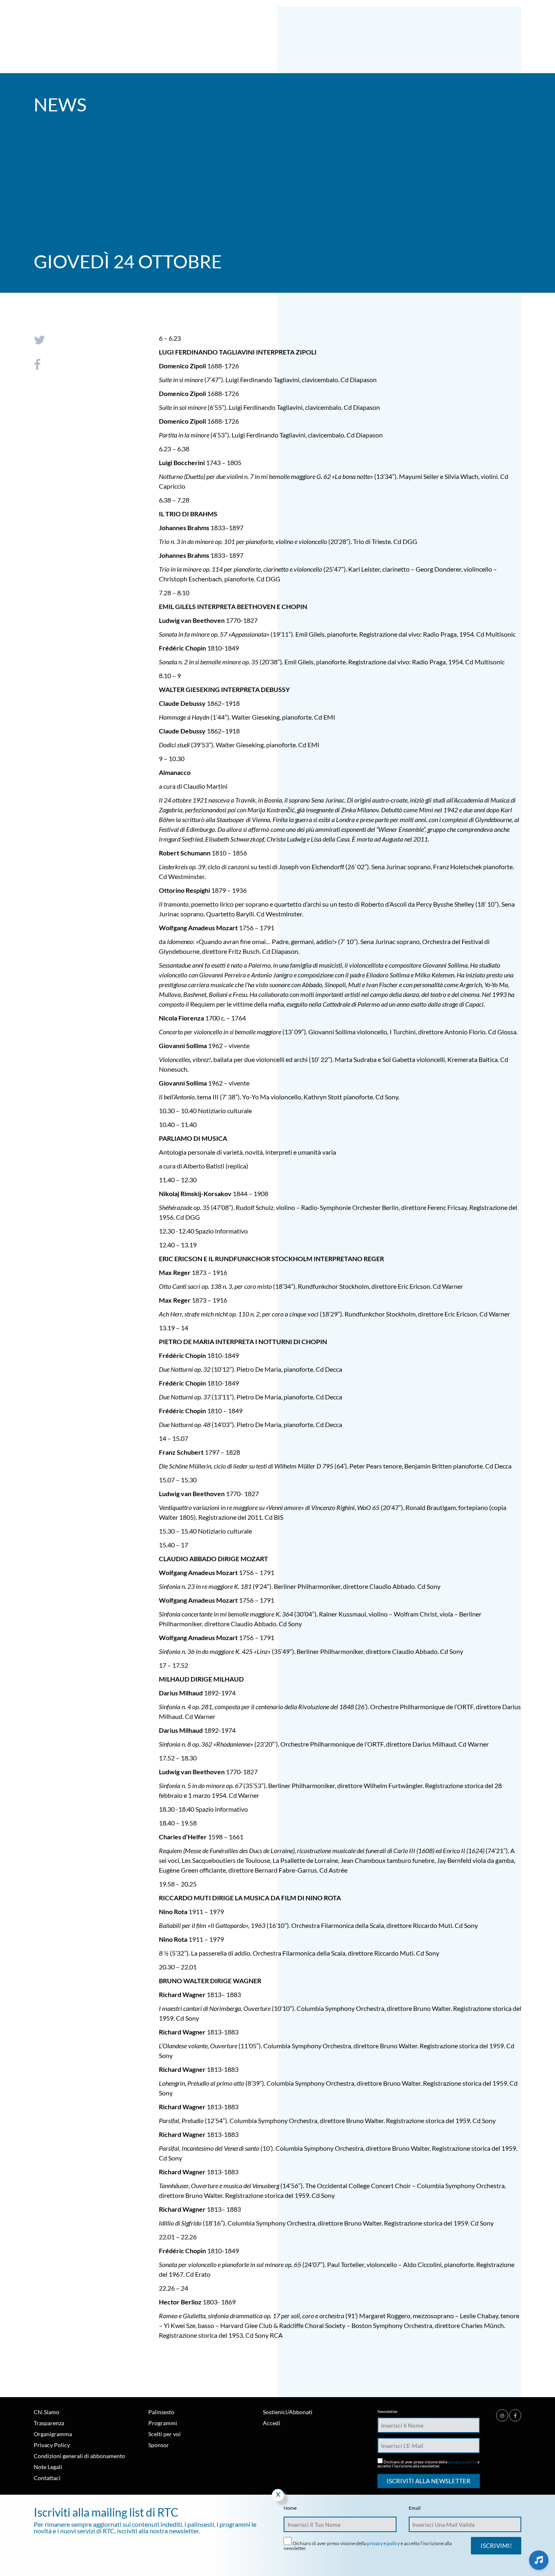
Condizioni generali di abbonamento (79, 2456)
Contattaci (47, 2478)
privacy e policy (462, 2462)
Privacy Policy (52, 2445)
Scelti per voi (165, 2434)
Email (415, 2508)
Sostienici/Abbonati (288, 2412)
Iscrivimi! (496, 2546)
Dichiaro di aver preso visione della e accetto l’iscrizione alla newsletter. (428, 2464)
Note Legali (48, 2467)
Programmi (163, 2423)
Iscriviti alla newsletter (429, 2481)
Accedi (272, 2423)
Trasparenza (49, 2423)
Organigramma (53, 2434)
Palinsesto (161, 2412)
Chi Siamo (47, 2412)
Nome (290, 2508)
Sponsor (159, 2445)
